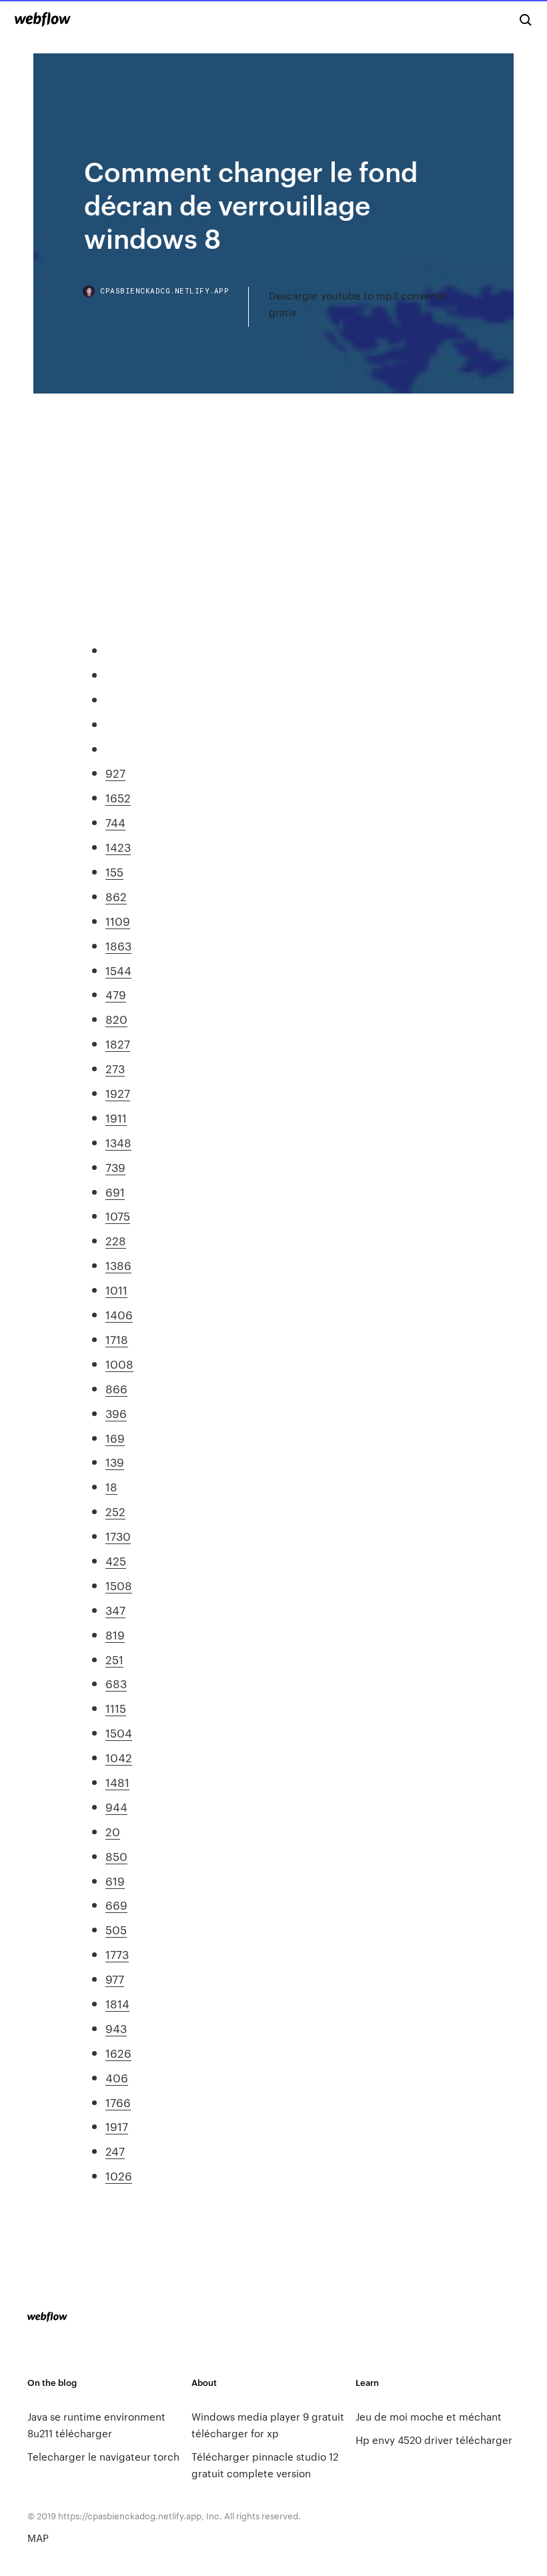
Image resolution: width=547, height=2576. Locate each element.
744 (115, 822)
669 (116, 1904)
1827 (118, 1043)
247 (115, 2150)
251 (114, 1659)
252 (115, 1511)
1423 (118, 846)
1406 (119, 1314)
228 (116, 1240)
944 (116, 1806)
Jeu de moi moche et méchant (429, 2416)
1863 (118, 945)
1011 (116, 1289)
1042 (119, 1757)
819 (115, 1634)
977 (115, 1978)
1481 (117, 1782)
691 (115, 1191)
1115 (116, 1708)
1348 (118, 1142)
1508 (119, 1585)
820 (116, 1019)
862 (116, 896)
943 (116, 2028)
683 (116, 1683)
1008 (119, 1363)
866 (116, 1388)
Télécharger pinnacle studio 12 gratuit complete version (265, 2465)
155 (114, 871)
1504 (119, 1732)
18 (111, 1486)
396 (116, 1413)
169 (115, 1437)
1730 (118, 1535)
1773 (117, 1954)
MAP (38, 2538)
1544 (118, 970)
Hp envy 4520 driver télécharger (434, 2440)
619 (115, 1880)
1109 (118, 920)
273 (115, 1068)
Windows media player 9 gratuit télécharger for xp (268, 2425)
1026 (119, 2175)
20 (113, 1831)
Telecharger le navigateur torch (103, 2456)
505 (116, 1929)
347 (115, 1609)
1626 (118, 2052)
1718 (117, 1339)
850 (116, 1856)
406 (117, 2077)
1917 (117, 2126)
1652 (118, 797)
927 (115, 772)
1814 (117, 2003)
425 (116, 1560)
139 (115, 1461)
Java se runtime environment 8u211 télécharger (96, 2425)
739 (115, 1167)
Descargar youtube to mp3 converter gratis (359, 303)
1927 (118, 1093)
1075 (118, 1215)
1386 (118, 1265)
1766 (118, 2102)
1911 (116, 1117)
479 (116, 994)
